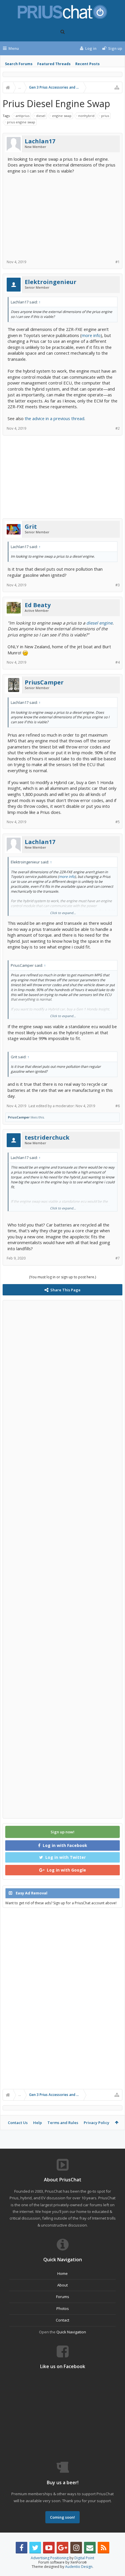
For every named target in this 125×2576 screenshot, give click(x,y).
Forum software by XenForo (63, 2562)
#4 (118, 662)
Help (37, 2123)
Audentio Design (79, 2567)
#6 (118, 1106)
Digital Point (84, 2558)
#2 (118, 428)
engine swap (62, 116)
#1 (118, 262)
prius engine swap (21, 122)
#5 (118, 822)
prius (105, 116)
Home (63, 2273)
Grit (31, 527)
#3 (118, 585)
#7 (118, 1258)
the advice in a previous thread (55, 418)
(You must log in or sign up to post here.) (63, 1277)
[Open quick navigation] (117, 87)
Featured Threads (54, 64)
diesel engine (99, 623)
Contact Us (18, 2123)
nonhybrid (86, 116)
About (63, 2285)
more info (91, 335)
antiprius (23, 116)
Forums (63, 2297)
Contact (63, 2320)
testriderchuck (47, 1138)
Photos (63, 2308)
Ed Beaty (38, 605)
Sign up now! (63, 1832)
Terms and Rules (63, 2123)
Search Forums (19, 64)
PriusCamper (44, 682)
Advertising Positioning (50, 2558)
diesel (41, 116)
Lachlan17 (40, 141)
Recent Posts (87, 64)
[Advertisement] (63, 215)
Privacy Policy (97, 2123)
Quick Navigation (71, 2332)
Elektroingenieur (51, 282)
